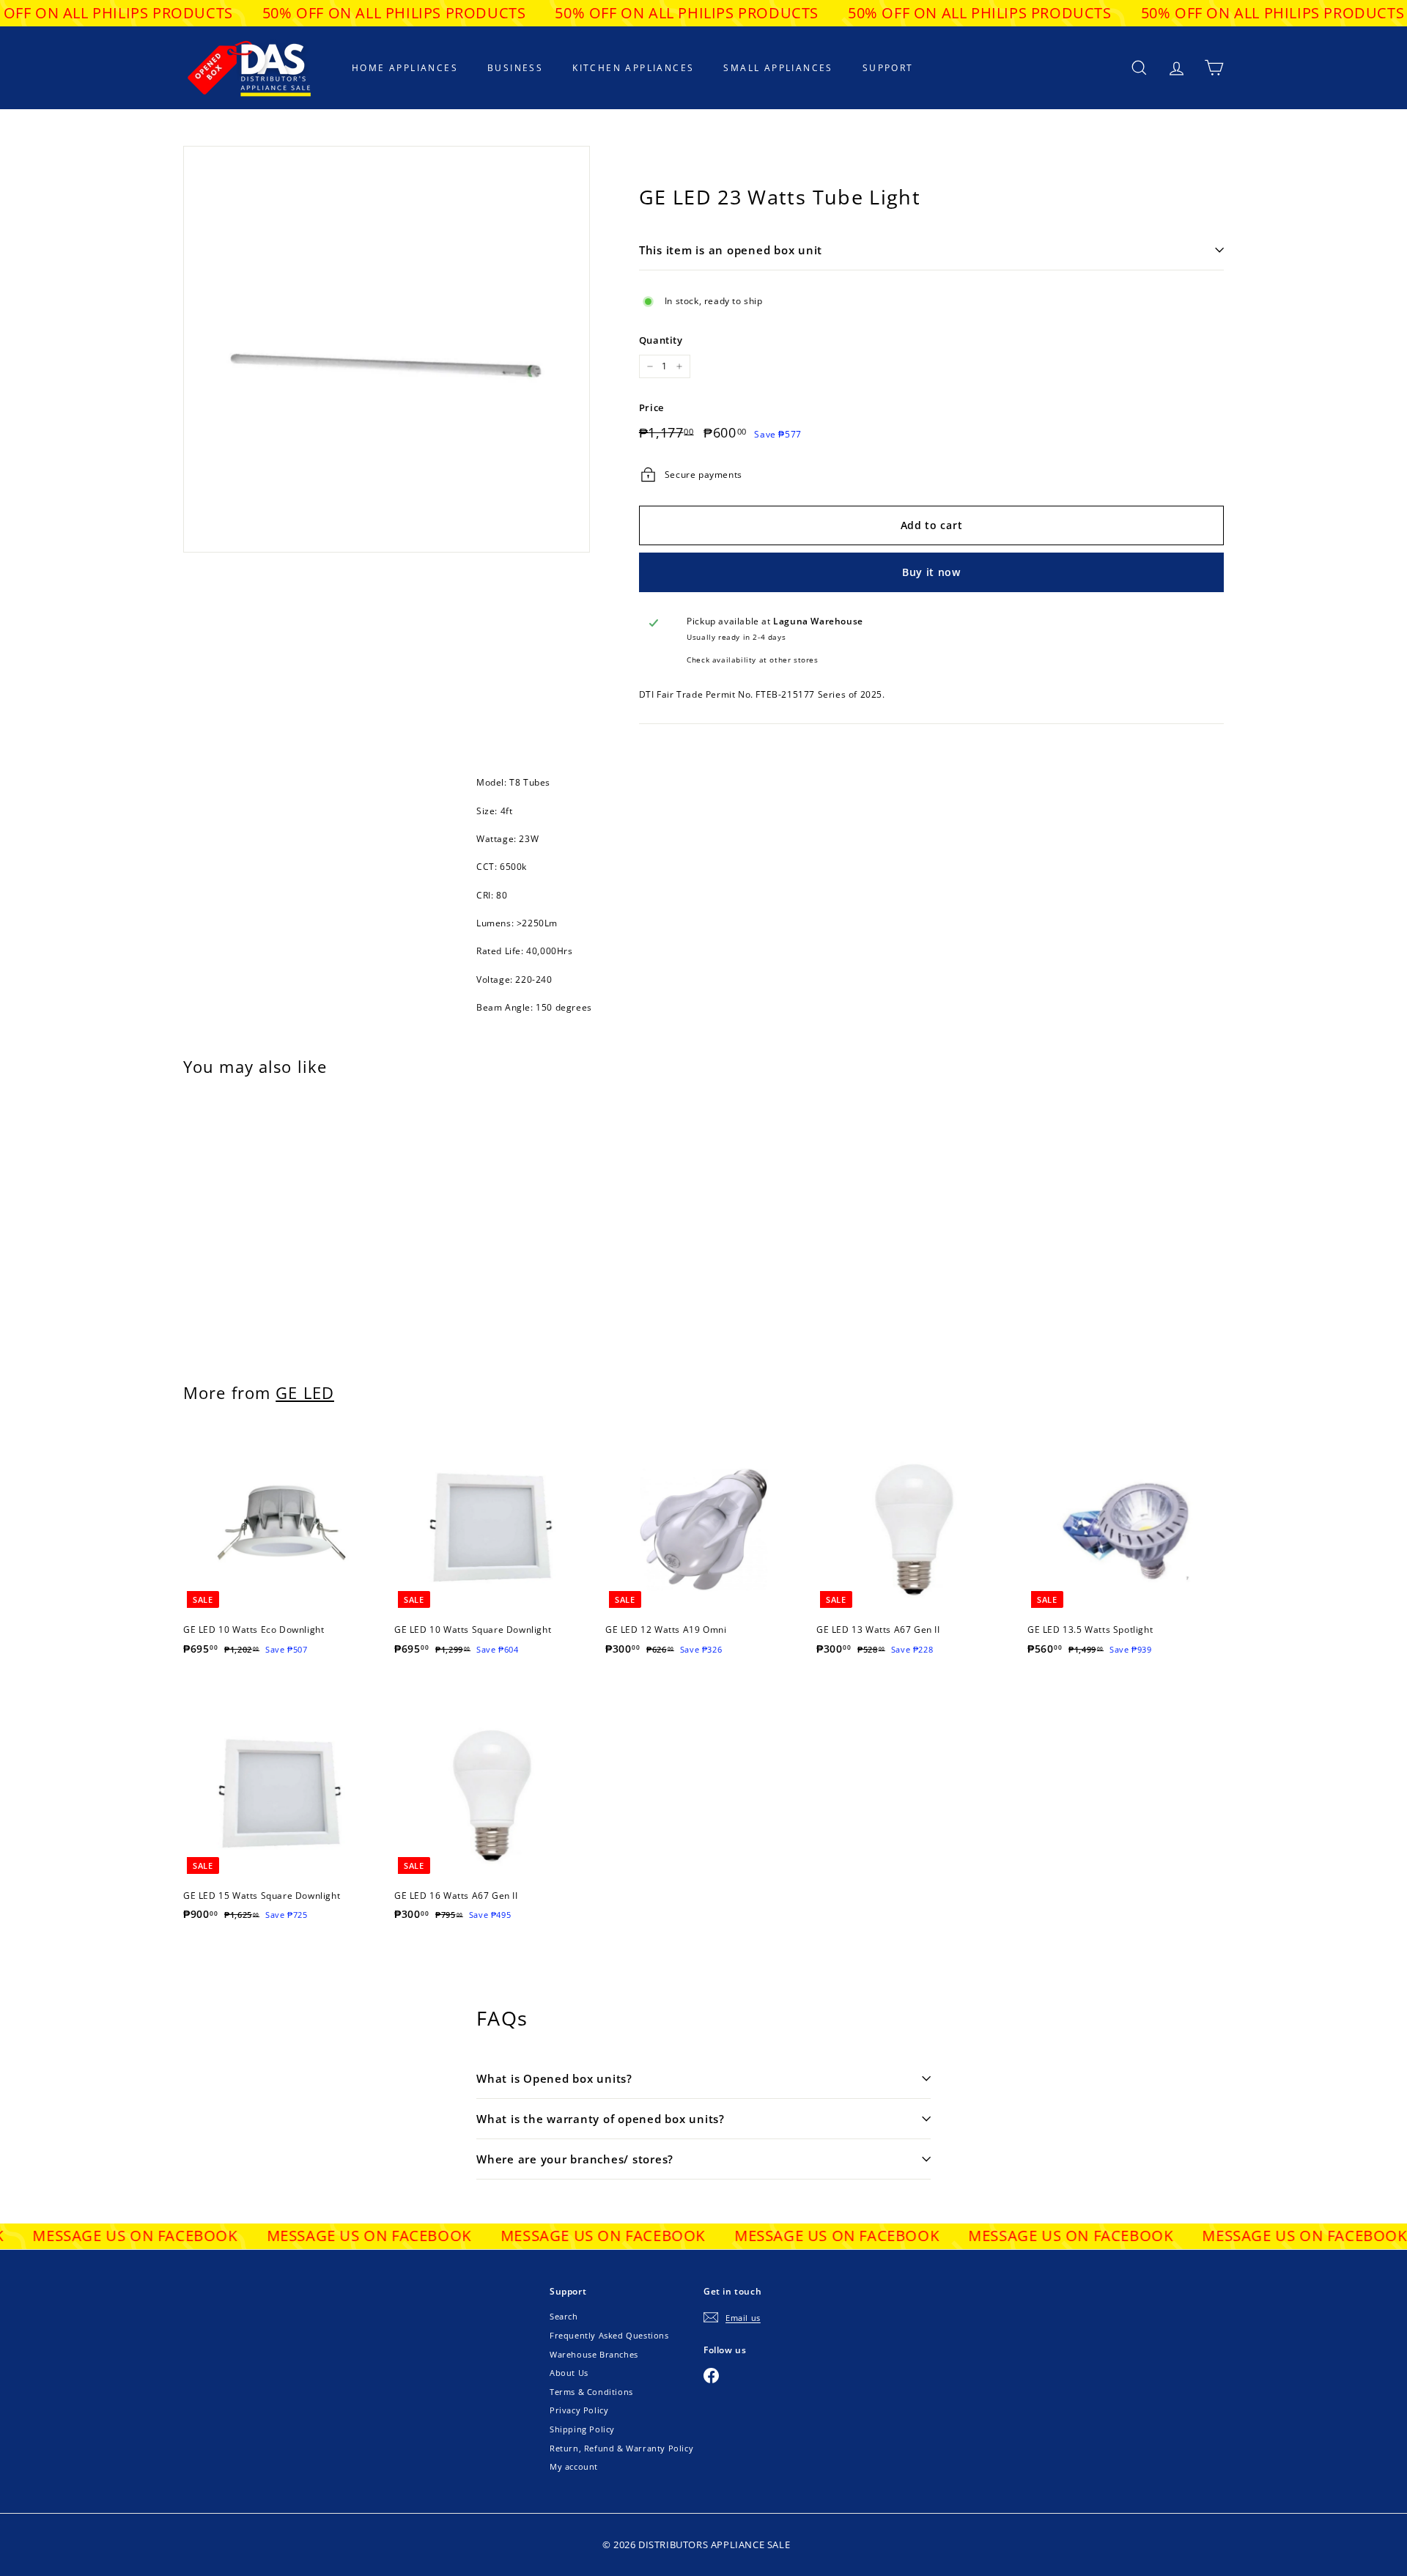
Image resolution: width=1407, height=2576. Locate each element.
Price (651, 407)
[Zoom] (387, 349)
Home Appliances (405, 68)
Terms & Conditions (591, 2392)
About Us (569, 2373)
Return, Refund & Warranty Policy (621, 2448)
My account (574, 2466)
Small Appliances (778, 68)
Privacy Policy (579, 2410)
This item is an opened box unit (731, 250)
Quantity (661, 340)
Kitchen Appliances (633, 68)
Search (564, 2316)
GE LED (305, 1393)
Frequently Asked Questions (609, 2335)
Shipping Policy (582, 2429)
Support (888, 68)
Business (515, 68)
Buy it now (931, 572)
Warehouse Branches (594, 2354)
